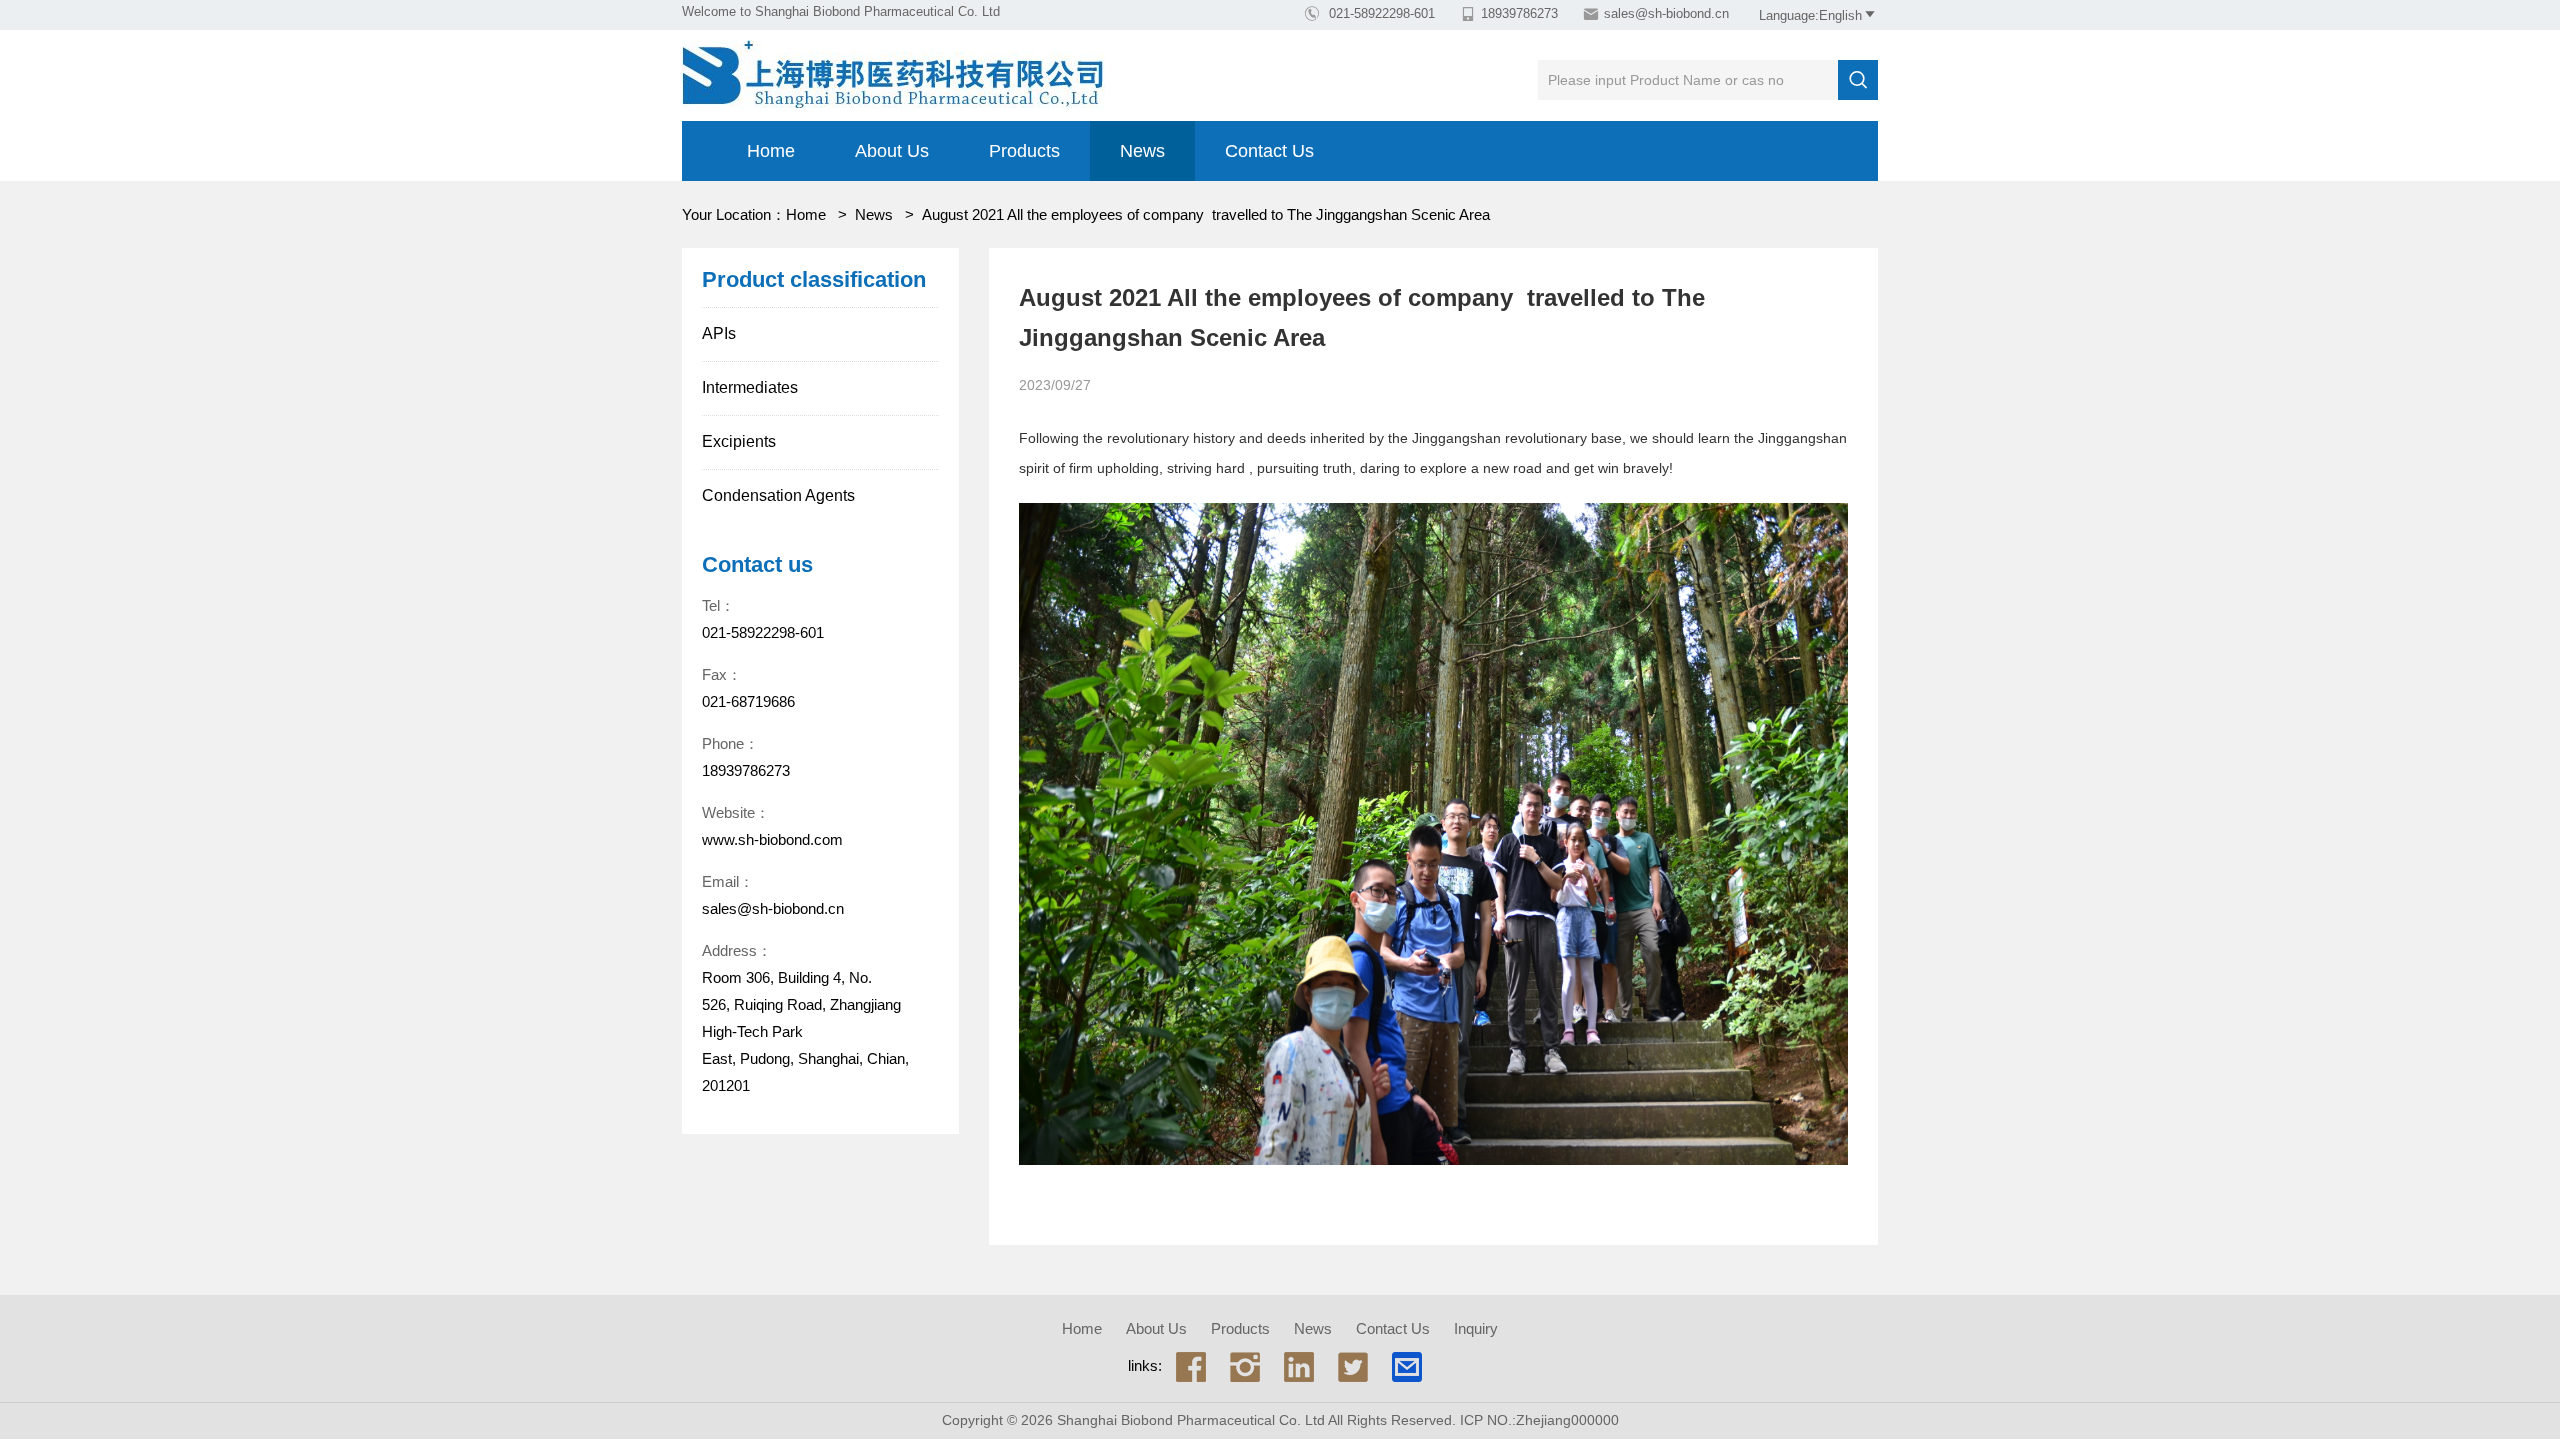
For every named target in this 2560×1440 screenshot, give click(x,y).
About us (892, 151)
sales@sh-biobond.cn (1666, 13)
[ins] (1245, 1365)
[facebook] (1191, 1365)
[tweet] (1353, 1365)
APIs (719, 333)
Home (771, 151)
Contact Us (1269, 151)
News (1142, 151)
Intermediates (750, 387)
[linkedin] (1299, 1365)
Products (1024, 151)
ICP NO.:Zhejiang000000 (1539, 1420)
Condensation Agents (778, 495)
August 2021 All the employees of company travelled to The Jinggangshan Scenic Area (1206, 214)
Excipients (739, 441)
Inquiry (1476, 1328)
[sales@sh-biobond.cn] (1407, 1365)
